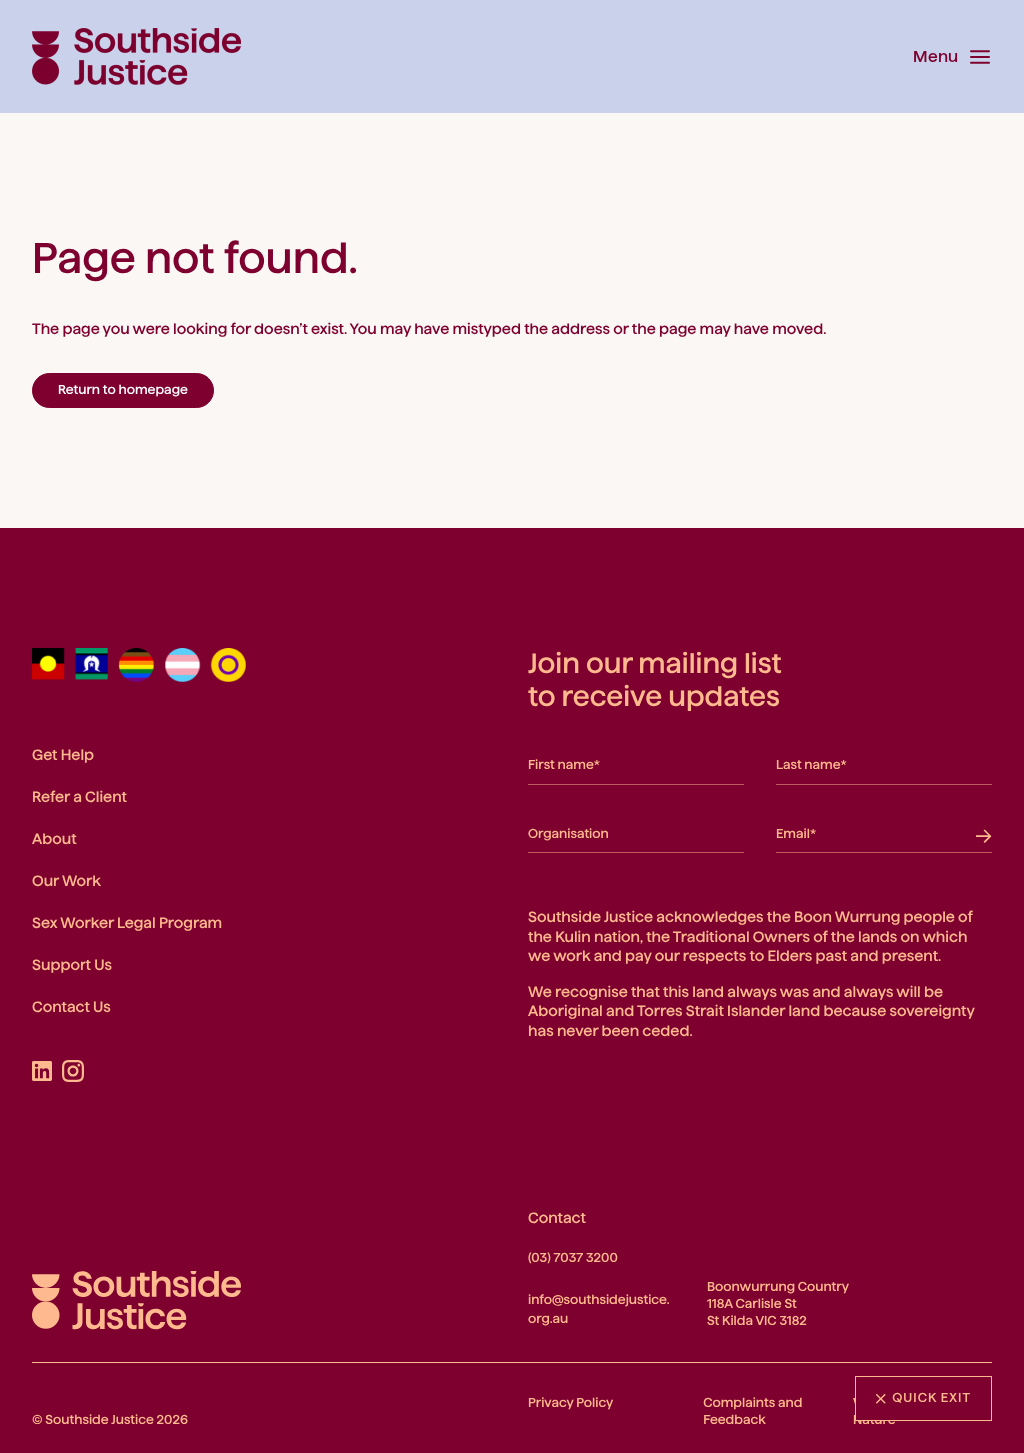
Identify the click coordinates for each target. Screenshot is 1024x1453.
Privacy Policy (570, 1403)
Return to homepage (123, 390)
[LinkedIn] (42, 1071)
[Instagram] (73, 1071)
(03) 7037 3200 (573, 1258)
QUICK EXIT (931, 1398)
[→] (978, 831)
